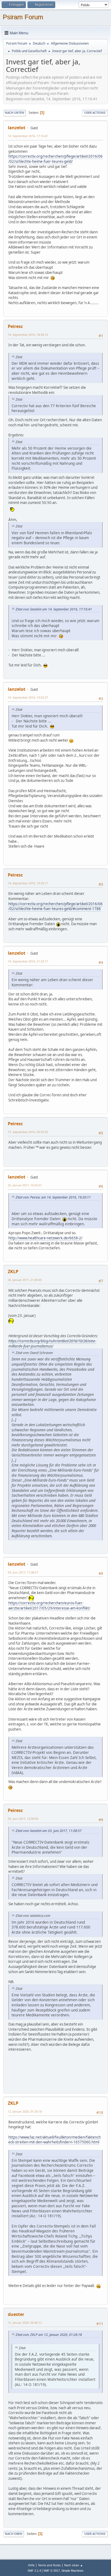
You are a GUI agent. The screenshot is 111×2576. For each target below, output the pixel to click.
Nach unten (15, 113)
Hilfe (31, 2565)
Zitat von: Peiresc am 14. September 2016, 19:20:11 (53, 1197)
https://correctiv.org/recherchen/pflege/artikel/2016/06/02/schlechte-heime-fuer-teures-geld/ (55, 159)
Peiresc (15, 326)
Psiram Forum (23, 17)
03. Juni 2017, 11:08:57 (23, 1572)
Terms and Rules (49, 2565)
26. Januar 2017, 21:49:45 (25, 1280)
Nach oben (14, 2534)
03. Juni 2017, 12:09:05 (23, 1819)
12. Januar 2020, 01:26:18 (25, 2111)
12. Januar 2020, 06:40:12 (25, 2323)
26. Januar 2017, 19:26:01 (25, 1185)
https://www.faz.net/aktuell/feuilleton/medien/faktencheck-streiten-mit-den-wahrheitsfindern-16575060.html (55, 2140)
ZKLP (13, 1272)
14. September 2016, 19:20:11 (28, 883)
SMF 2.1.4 (34, 2571)
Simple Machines (72, 2571)
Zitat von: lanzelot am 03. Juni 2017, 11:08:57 (49, 1831)
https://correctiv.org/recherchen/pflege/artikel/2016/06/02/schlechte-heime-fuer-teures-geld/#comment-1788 (55, 906)
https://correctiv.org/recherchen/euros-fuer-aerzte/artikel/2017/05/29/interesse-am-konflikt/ (49, 1606)
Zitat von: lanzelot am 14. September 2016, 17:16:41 (54, 609)
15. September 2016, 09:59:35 (28, 1132)
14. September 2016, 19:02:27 (28, 697)
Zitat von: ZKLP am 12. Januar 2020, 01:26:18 (49, 2335)
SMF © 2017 (52, 2571)
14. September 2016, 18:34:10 (28, 335)
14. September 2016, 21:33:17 (28, 961)
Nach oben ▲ (74, 2565)
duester (16, 2314)
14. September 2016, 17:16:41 (28, 136)
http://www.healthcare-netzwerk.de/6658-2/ (45, 1238)
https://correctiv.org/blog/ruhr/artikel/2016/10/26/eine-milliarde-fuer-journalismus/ (52, 1344)
